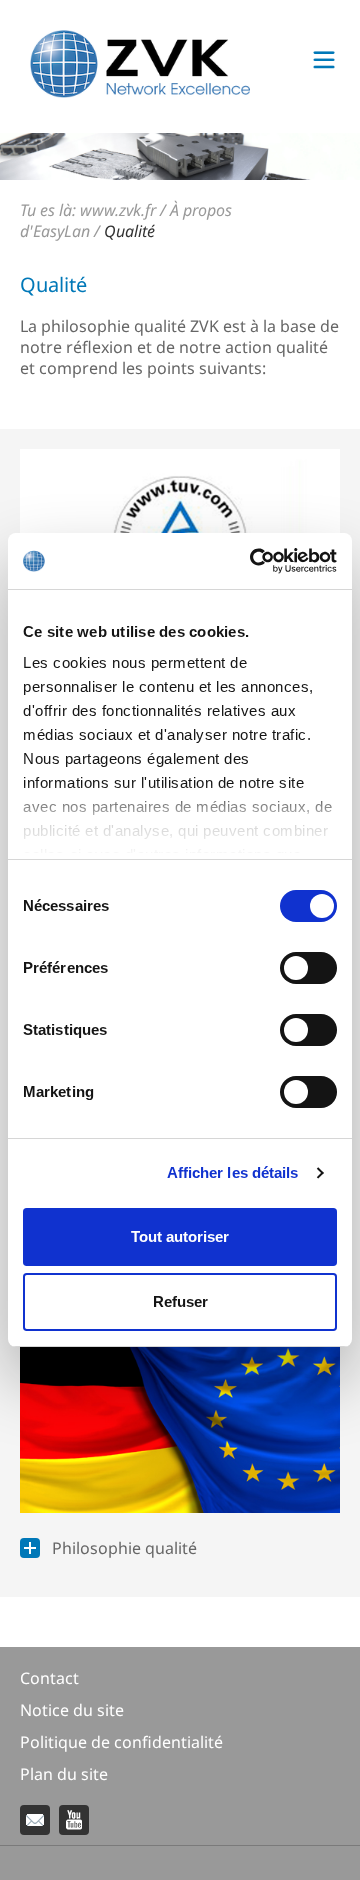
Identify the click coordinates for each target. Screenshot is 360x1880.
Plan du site (64, 1774)
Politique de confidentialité (121, 1742)
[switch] (308, 968)
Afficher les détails (233, 1172)
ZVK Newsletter (35, 1820)
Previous (30, 157)
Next (330, 157)
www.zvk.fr (118, 210)
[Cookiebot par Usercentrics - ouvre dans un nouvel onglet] (254, 561)
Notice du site (72, 1710)
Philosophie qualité (124, 1548)
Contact (49, 1678)
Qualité (129, 231)
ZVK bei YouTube (74, 1820)
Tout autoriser (180, 1236)
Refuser (180, 1301)
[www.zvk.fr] (140, 92)
